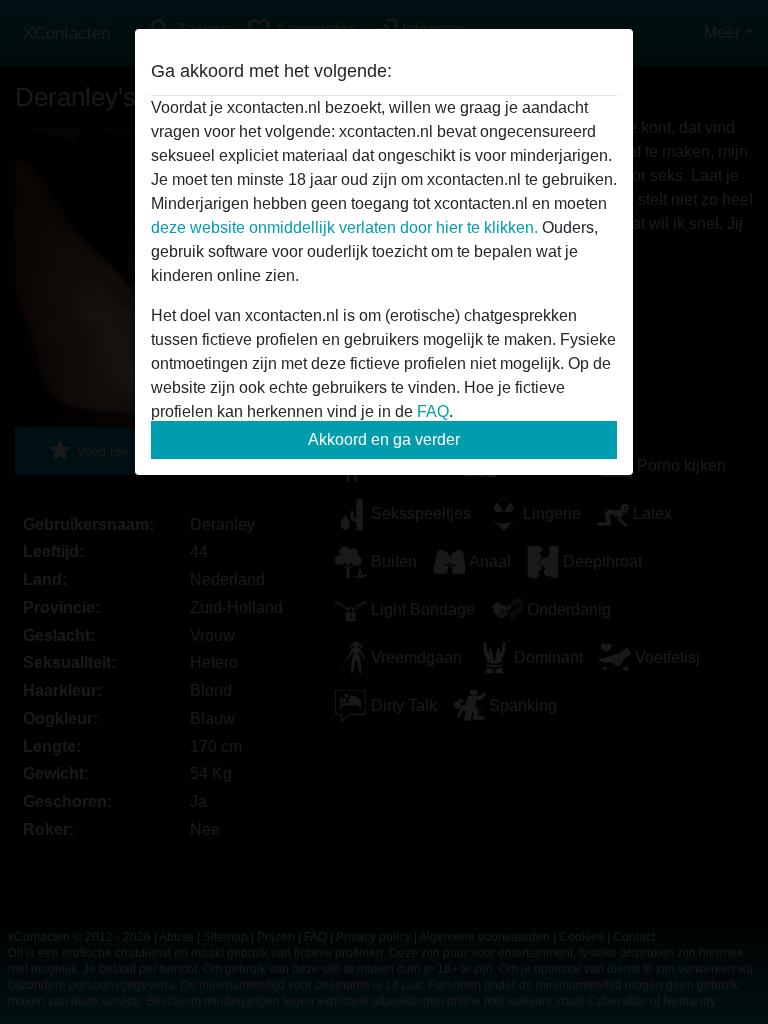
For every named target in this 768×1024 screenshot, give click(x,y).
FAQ (433, 411)
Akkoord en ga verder (384, 439)
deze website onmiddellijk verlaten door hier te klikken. (344, 227)
